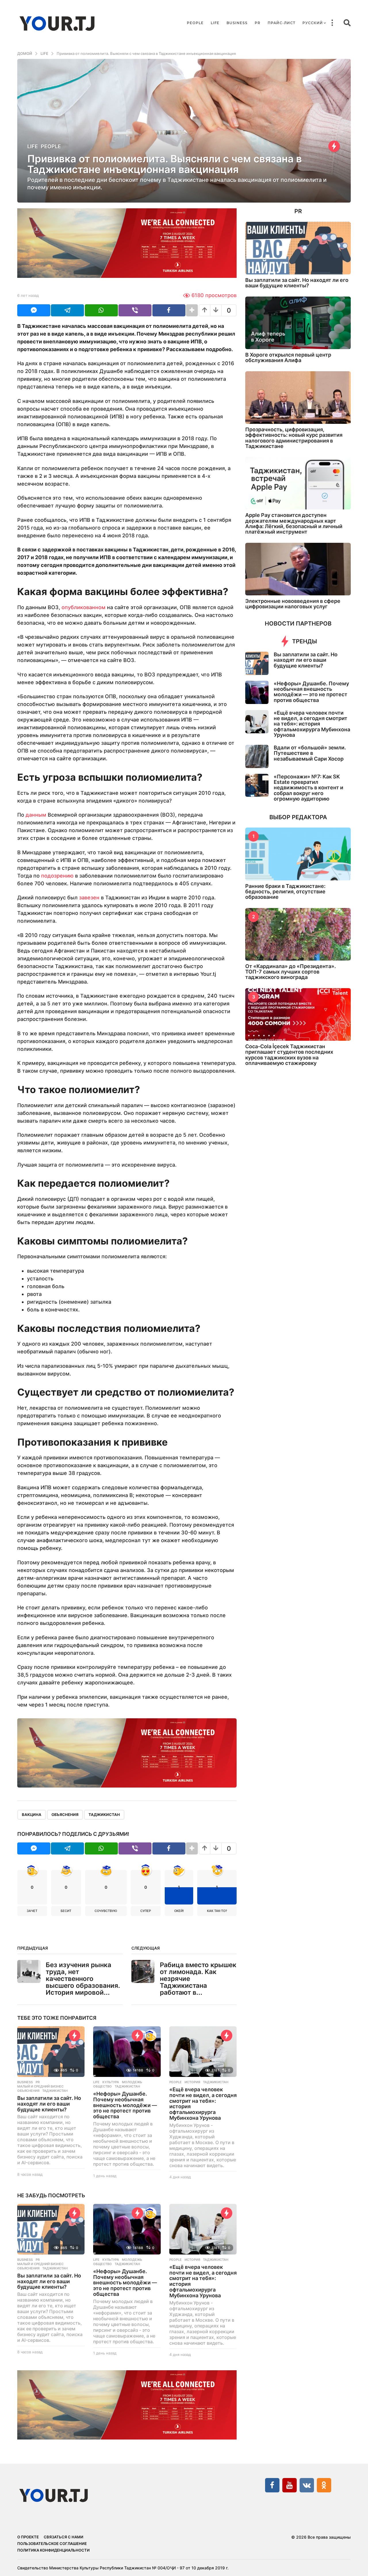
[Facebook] (272, 2485)
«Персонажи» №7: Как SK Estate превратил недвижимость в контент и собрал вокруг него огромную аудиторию (308, 788)
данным (36, 815)
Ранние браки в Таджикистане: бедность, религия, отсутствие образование (285, 892)
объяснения (65, 1815)
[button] (332, 23)
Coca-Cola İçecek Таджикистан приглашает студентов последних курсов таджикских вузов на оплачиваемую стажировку (289, 1055)
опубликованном (84, 607)
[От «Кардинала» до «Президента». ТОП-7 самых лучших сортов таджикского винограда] (298, 934)
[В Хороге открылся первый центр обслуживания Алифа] (298, 323)
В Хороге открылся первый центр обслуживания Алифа (288, 357)
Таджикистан (104, 1815)
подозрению (57, 876)
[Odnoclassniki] (324, 2485)
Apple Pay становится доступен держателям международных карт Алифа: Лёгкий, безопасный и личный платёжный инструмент (294, 523)
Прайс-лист (281, 23)
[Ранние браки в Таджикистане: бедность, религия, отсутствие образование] (298, 854)
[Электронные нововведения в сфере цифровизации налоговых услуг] (298, 569)
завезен (89, 898)
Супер (146, 1911)
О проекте (28, 2537)
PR (258, 23)
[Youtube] (290, 2485)
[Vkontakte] (307, 2485)
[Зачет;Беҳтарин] (151, 2036)
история (192, 2082)
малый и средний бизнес (40, 2086)
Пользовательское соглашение (52, 2544)
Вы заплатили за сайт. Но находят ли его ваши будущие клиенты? (49, 2104)
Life (215, 23)
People (195, 23)
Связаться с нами (64, 2537)
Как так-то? (217, 1911)
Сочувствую (106, 1911)
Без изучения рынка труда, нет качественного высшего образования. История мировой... (83, 1978)
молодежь (132, 2082)
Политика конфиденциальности (53, 2550)
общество (102, 2086)
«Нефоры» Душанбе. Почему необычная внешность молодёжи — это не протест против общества (125, 2105)
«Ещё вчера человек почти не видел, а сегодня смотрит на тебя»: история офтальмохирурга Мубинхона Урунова (203, 2104)
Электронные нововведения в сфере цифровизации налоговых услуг (293, 604)
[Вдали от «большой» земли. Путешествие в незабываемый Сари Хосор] (257, 756)
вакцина (32, 1815)
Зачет (32, 1911)
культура (111, 2082)
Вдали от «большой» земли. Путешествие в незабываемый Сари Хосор (310, 753)
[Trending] (334, 146)
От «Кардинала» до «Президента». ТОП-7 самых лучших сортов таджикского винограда (291, 972)
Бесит (66, 1911)
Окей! (179, 1911)
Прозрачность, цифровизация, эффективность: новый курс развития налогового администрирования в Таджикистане (294, 438)
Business (237, 23)
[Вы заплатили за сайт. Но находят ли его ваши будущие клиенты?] (51, 2052)
